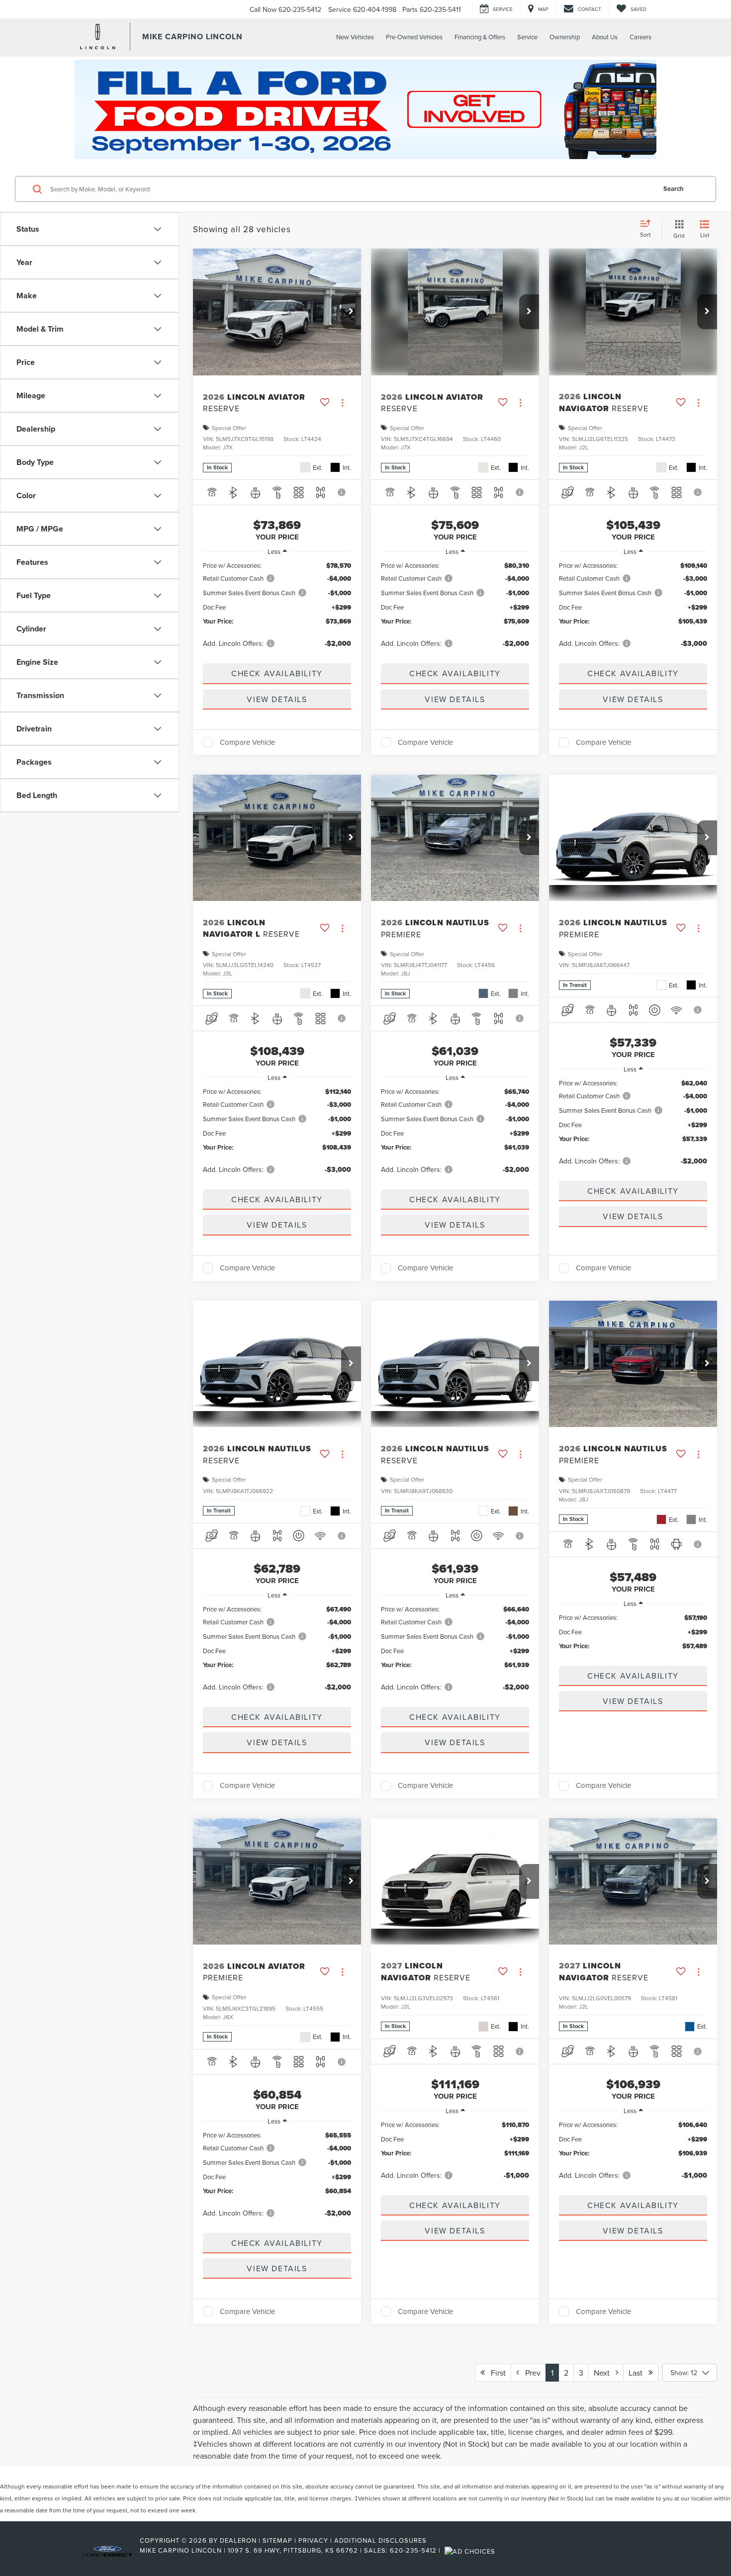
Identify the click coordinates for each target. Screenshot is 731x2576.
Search (674, 189)
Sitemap (277, 2540)
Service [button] (527, 37)
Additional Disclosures (380, 2540)
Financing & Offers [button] (480, 37)
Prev (530, 2373)
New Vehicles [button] (355, 37)
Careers (640, 37)
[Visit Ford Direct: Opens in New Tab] (471, 2550)
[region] (277, 609)
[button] (351, 312)
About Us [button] (605, 37)
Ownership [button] (565, 37)
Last (639, 2373)
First (495, 2373)
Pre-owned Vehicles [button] (414, 37)
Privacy (313, 2540)
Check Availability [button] (277, 673)
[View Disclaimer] (342, 492)
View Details (277, 699)
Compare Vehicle (247, 742)
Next (605, 2373)
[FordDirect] (107, 2550)
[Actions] (342, 402)
